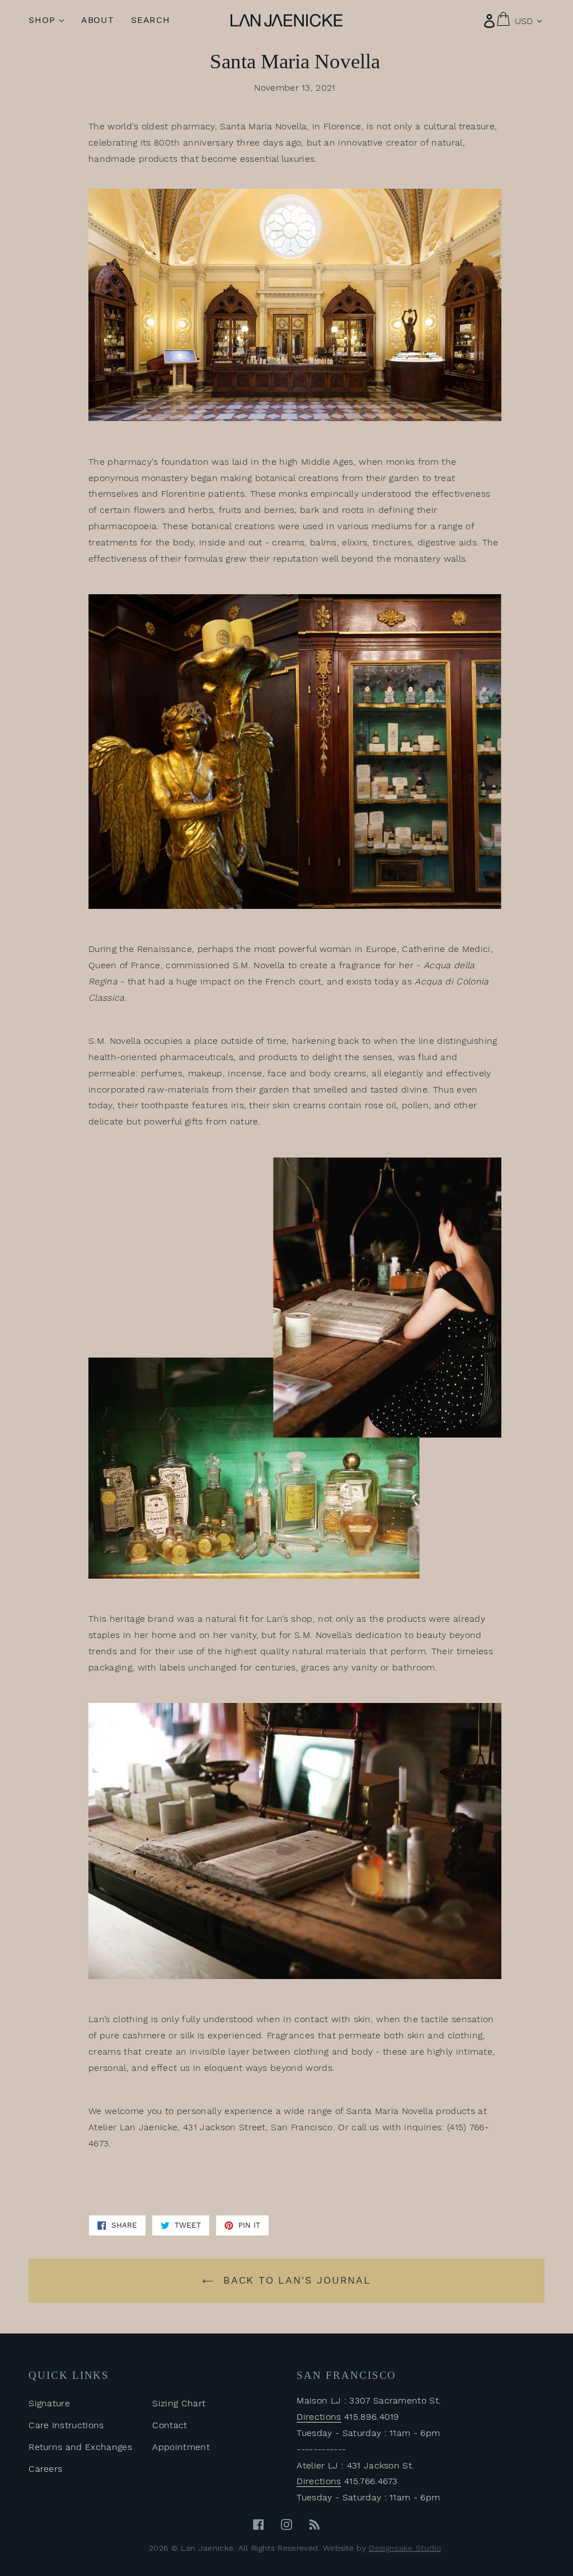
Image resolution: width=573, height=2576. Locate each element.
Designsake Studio (405, 2548)
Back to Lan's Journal (295, 2280)
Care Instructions (66, 2425)
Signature (49, 2403)
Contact (170, 2425)
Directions (319, 2417)
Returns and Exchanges (80, 2447)
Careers (45, 2469)
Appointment (181, 2447)
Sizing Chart (179, 2403)
